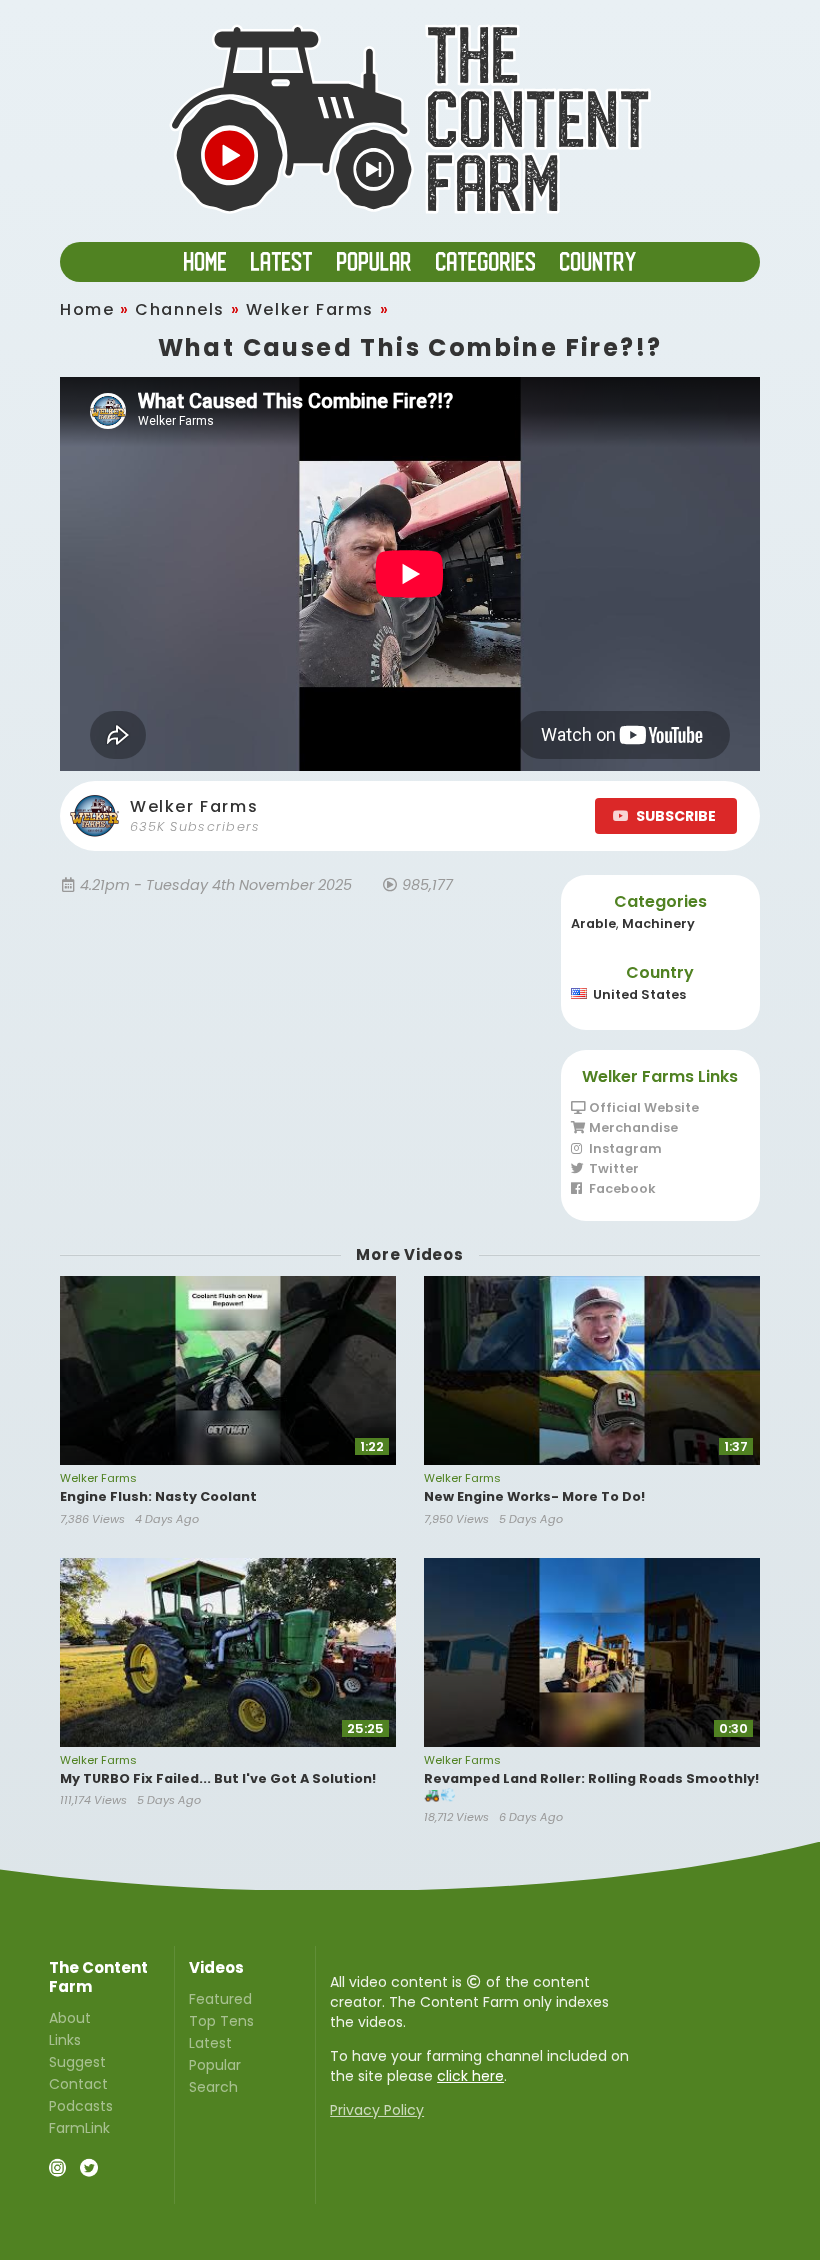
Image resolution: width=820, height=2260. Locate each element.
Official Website (642, 1108)
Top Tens (221, 2021)
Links (65, 2040)
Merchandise (632, 1127)
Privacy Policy (377, 2110)
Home (87, 309)
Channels (180, 309)
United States (639, 994)
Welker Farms (310, 309)
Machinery (658, 923)
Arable (593, 923)
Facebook (621, 1188)
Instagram (624, 1148)
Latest (210, 2043)
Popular (215, 2065)
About (70, 2019)
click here (470, 2076)
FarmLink (79, 2127)
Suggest (77, 2062)
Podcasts (81, 2106)
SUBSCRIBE (676, 816)
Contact (78, 2084)
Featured (220, 2000)
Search (213, 2086)
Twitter (612, 1168)
